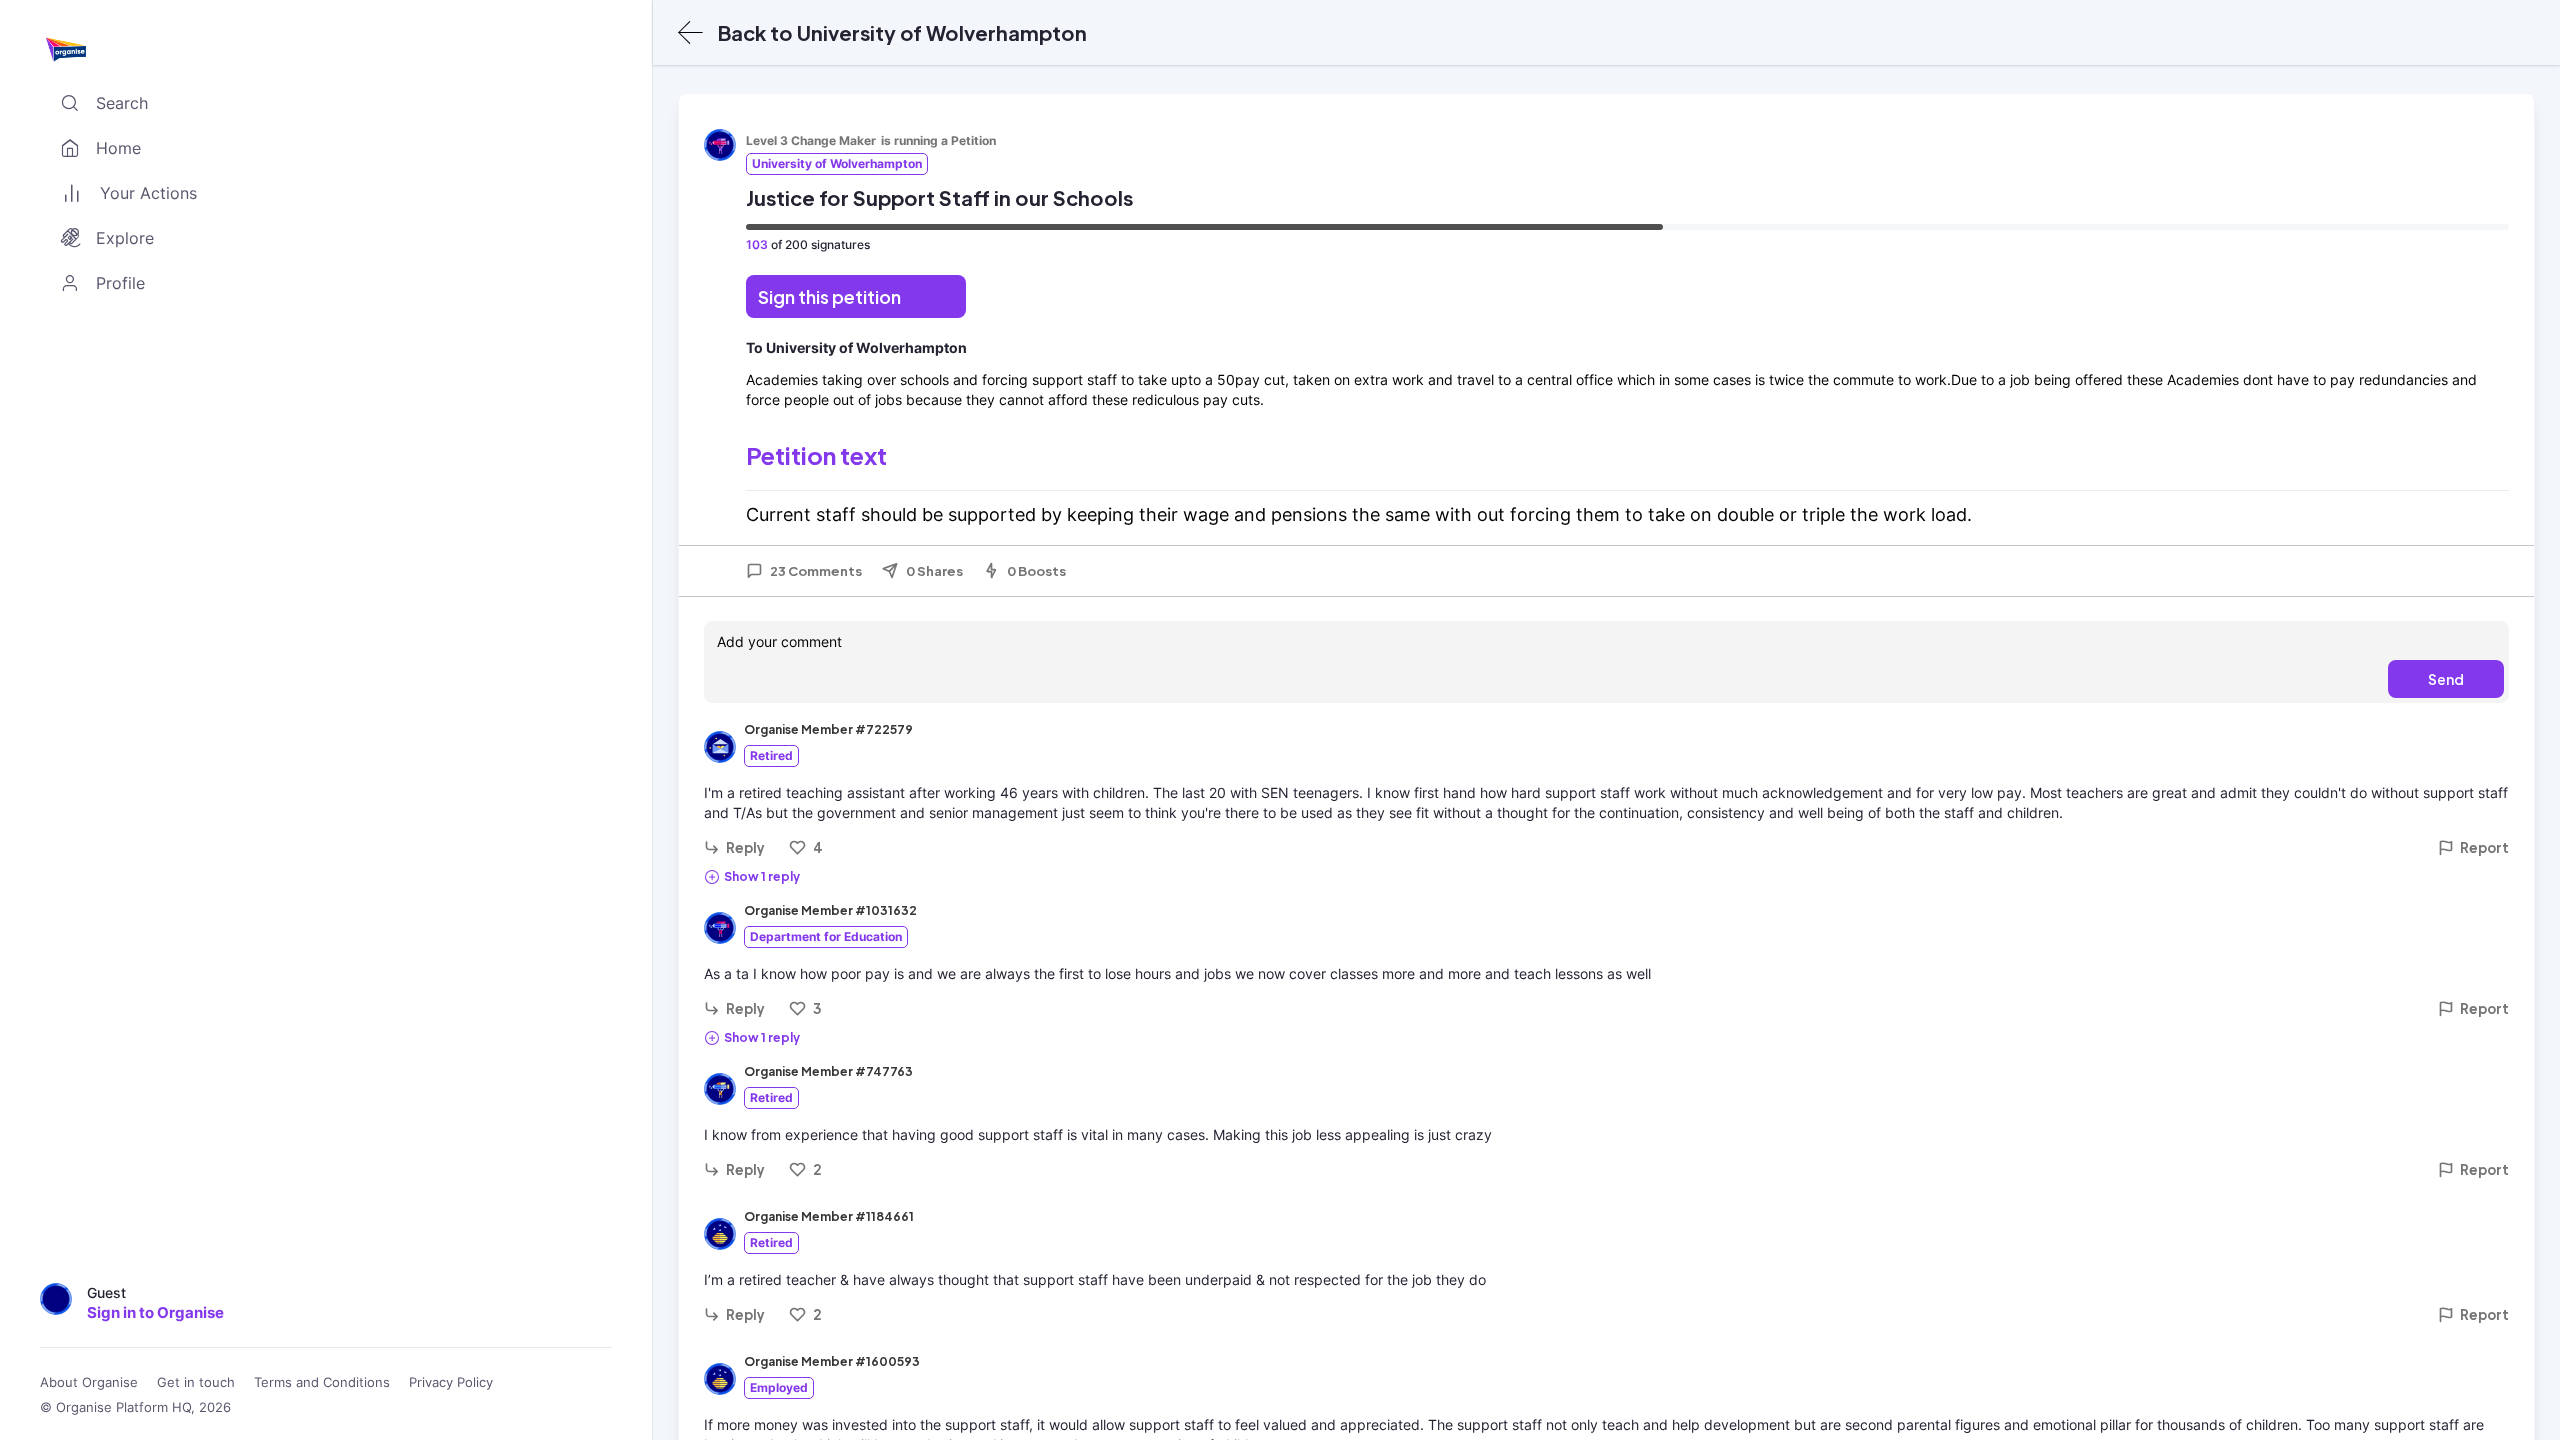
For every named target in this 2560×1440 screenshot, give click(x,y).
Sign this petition (829, 296)
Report (2484, 847)
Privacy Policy (451, 1382)
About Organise (89, 1382)
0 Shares (934, 571)
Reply (745, 847)
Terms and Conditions (322, 1382)
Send (2446, 679)
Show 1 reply (762, 876)
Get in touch (196, 1382)
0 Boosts (1036, 571)
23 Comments (816, 571)
